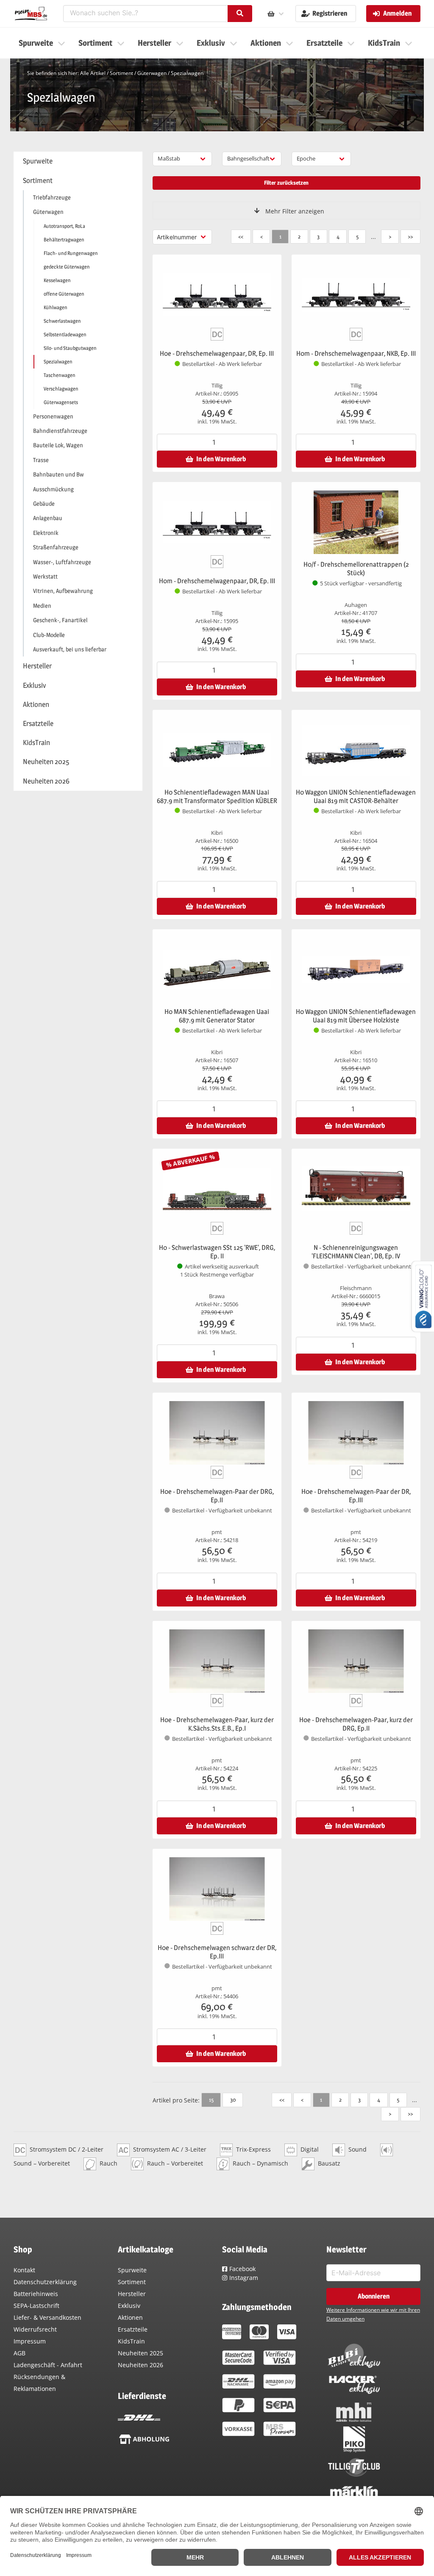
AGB (19, 2353)
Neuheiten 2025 (140, 2353)
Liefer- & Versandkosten (47, 2317)
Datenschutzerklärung (45, 2282)
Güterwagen (152, 73)
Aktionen (130, 2317)
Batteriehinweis (36, 2294)
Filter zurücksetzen (286, 183)
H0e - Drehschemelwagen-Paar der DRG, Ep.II (217, 1496)
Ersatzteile (133, 2329)
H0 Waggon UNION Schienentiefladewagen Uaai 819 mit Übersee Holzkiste (356, 1016)
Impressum (30, 2341)
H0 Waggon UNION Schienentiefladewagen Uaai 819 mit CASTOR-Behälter (356, 796)
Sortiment (121, 73)
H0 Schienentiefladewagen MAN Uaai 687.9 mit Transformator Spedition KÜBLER (217, 796)
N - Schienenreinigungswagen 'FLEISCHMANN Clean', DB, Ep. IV (356, 1252)
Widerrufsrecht (35, 2329)
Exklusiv (129, 2306)
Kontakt (24, 2270)
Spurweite (132, 2270)
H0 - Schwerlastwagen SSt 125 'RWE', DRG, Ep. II (217, 1252)
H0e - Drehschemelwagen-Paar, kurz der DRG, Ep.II (356, 1724)
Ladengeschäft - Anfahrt (48, 2365)
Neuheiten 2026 (140, 2365)
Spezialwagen (187, 73)
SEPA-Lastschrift (36, 2306)
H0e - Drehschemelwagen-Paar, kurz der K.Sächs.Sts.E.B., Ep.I (217, 1724)
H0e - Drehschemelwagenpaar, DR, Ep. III (217, 353)
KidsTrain (131, 2341)
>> (410, 236)
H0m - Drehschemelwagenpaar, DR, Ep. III (217, 581)
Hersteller (132, 2294)
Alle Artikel (93, 73)
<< (241, 236)
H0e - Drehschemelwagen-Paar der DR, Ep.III (356, 1496)
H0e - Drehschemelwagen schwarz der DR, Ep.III (217, 1952)
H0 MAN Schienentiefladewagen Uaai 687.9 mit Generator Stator (217, 1016)
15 (211, 2100)
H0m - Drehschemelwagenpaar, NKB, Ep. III (356, 353)
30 (233, 2100)
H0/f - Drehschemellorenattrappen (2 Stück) (356, 569)
